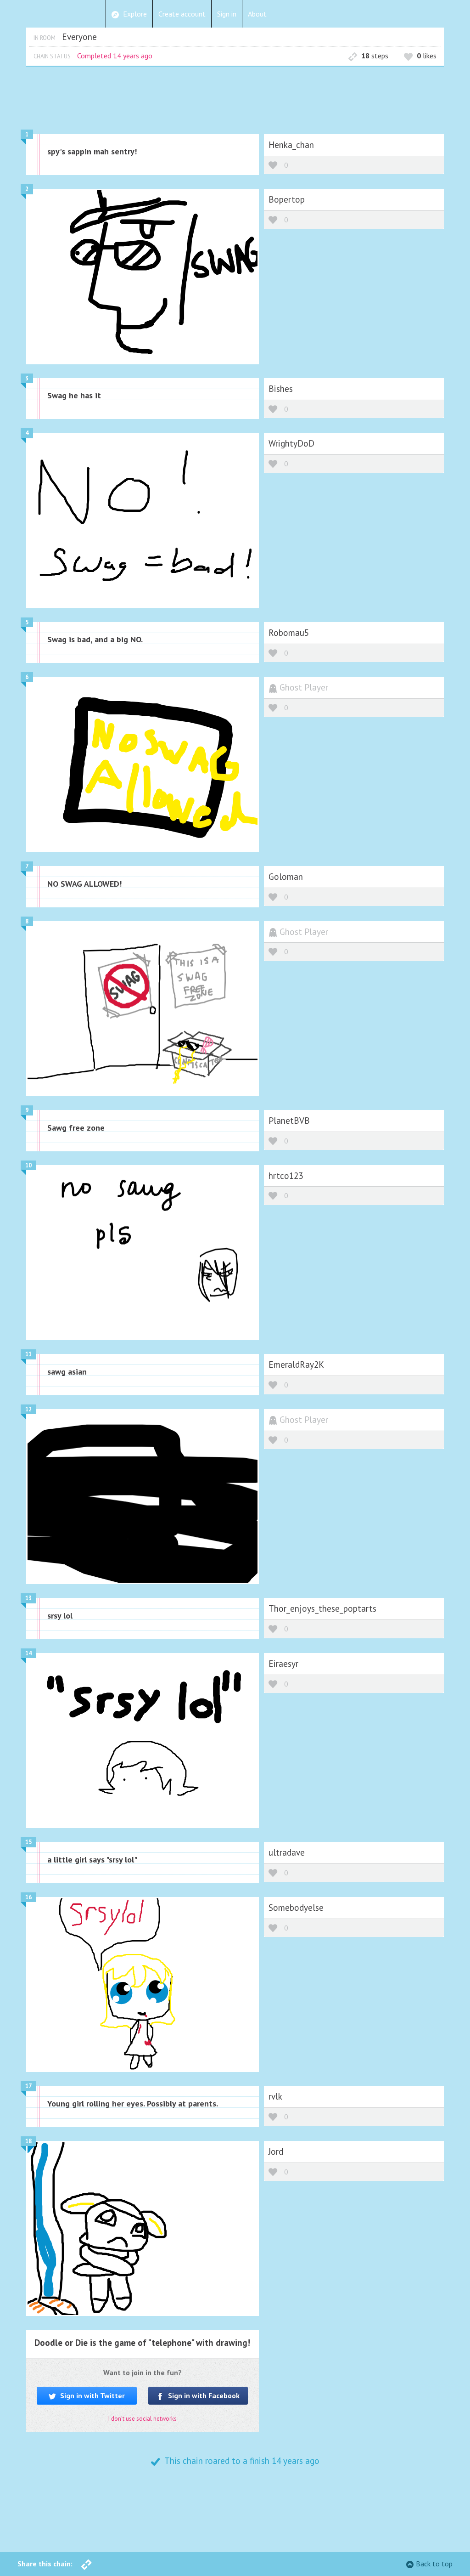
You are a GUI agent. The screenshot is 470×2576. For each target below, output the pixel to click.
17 (28, 2086)
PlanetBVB (289, 1120)
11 (28, 1354)
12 (28, 1409)
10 (28, 1165)
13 (28, 1598)
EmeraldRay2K (296, 1364)
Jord (276, 2151)
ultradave (287, 1852)
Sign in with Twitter (92, 2395)
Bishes (281, 388)
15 (28, 1842)
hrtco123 (286, 1175)
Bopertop (287, 199)
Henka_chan (291, 144)
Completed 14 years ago (115, 56)
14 (28, 1653)
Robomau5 (289, 632)
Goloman (286, 876)
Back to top (434, 2564)
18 (28, 2141)
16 (28, 1897)
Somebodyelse (296, 1907)
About (257, 14)
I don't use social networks (143, 2419)
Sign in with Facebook (203, 2395)
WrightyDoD (291, 443)
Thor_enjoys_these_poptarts (322, 1608)
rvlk (275, 2096)
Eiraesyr (283, 1663)
